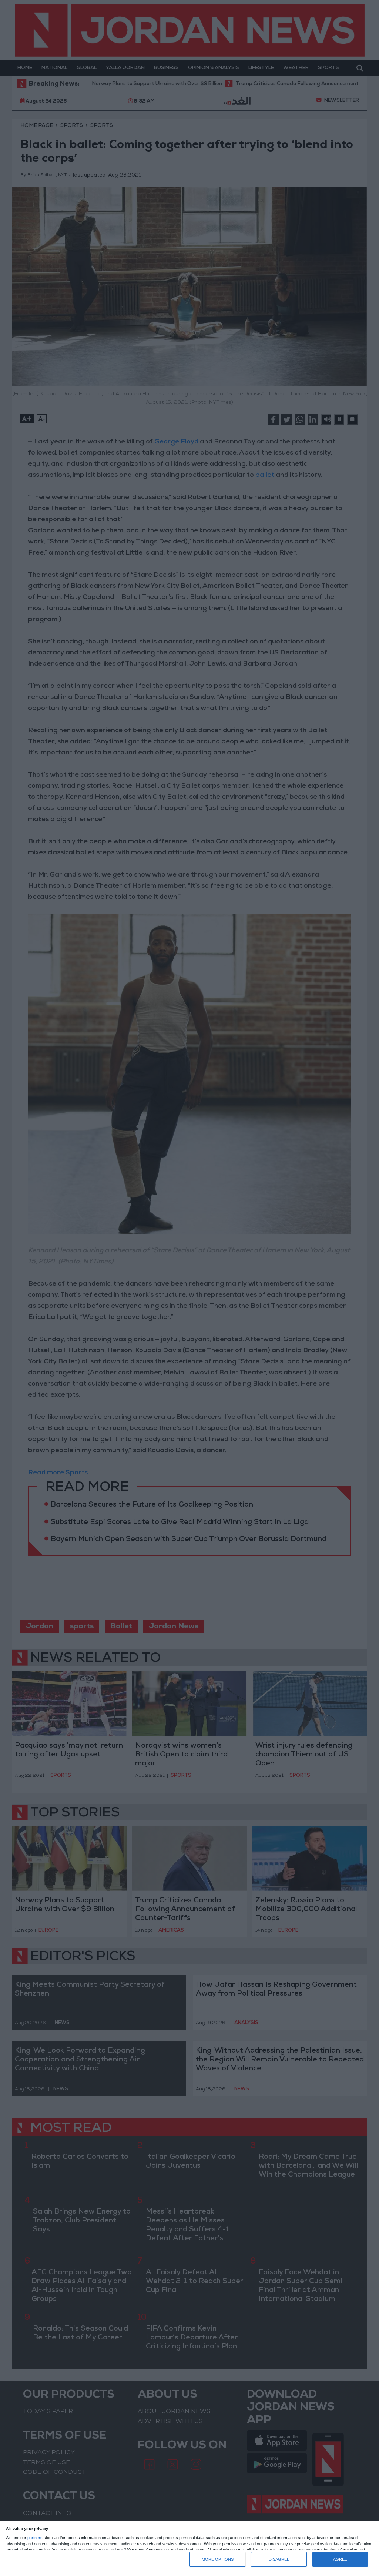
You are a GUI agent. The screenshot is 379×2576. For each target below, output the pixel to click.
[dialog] (189, 2549)
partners (35, 2538)
